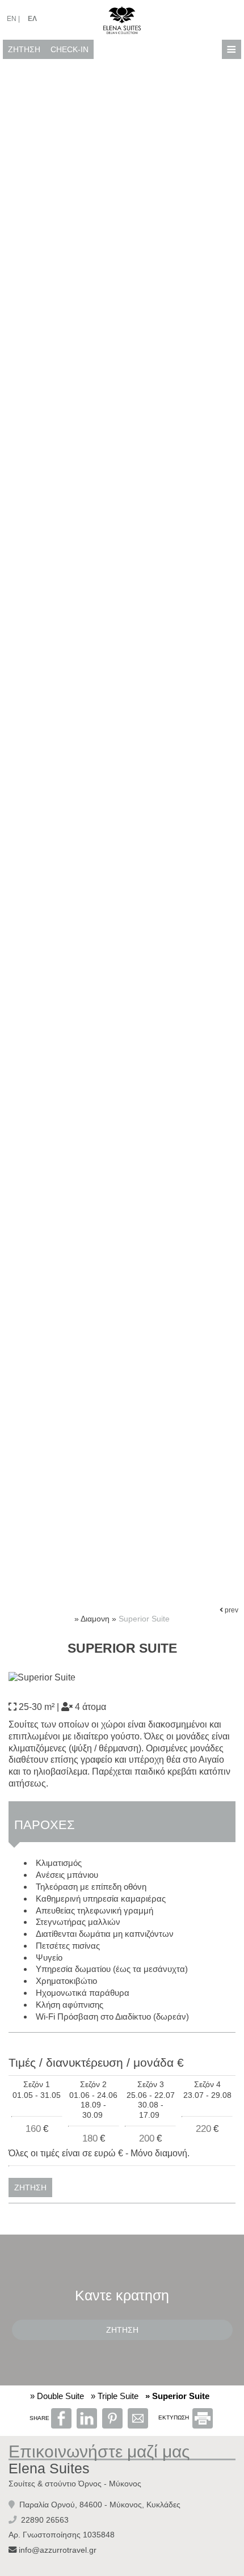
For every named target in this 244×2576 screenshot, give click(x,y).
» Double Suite (57, 2396)
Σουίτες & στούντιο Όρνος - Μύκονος (75, 2484)
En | (13, 19)
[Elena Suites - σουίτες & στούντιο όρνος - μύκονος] (122, 19)
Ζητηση (24, 49)
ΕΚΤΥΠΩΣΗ (174, 2417)
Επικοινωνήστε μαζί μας (99, 2452)
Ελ (32, 19)
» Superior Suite (177, 2396)
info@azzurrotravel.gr (58, 2550)
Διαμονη (95, 1619)
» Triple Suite (115, 2396)
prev (231, 1610)
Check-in (70, 49)
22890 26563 (45, 2520)
